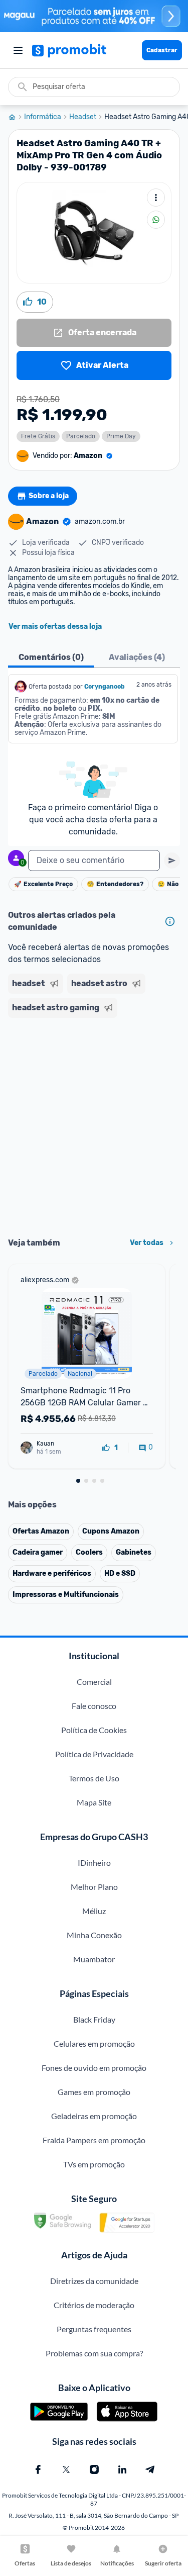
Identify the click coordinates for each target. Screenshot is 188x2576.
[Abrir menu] (18, 50)
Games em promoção (94, 2092)
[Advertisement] (94, 1124)
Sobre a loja (49, 496)
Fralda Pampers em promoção (94, 2140)
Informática (43, 117)
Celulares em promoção (94, 2043)
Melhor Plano (94, 1887)
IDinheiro (94, 1863)
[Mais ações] (156, 198)
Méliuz (94, 1911)
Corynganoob (105, 687)
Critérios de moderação (94, 2305)
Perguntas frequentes (94, 2329)
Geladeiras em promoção (94, 2116)
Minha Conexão (94, 1935)
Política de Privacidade (94, 1754)
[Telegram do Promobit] (150, 2469)
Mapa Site (94, 1802)
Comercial (94, 1682)
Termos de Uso (94, 1778)
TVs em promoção (94, 2164)
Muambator (94, 1959)
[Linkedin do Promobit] (122, 2469)
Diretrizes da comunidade (94, 2281)
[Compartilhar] (156, 220)
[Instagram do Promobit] (94, 2469)
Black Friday (94, 2019)
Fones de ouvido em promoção (94, 2068)
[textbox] (94, 861)
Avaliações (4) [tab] (137, 657)
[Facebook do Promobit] (38, 2469)
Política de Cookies (94, 1730)
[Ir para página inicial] (16, 117)
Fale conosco (94, 1706)
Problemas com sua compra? (94, 2353)
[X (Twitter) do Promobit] (66, 2469)
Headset (83, 117)
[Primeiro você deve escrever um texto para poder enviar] (172, 861)
